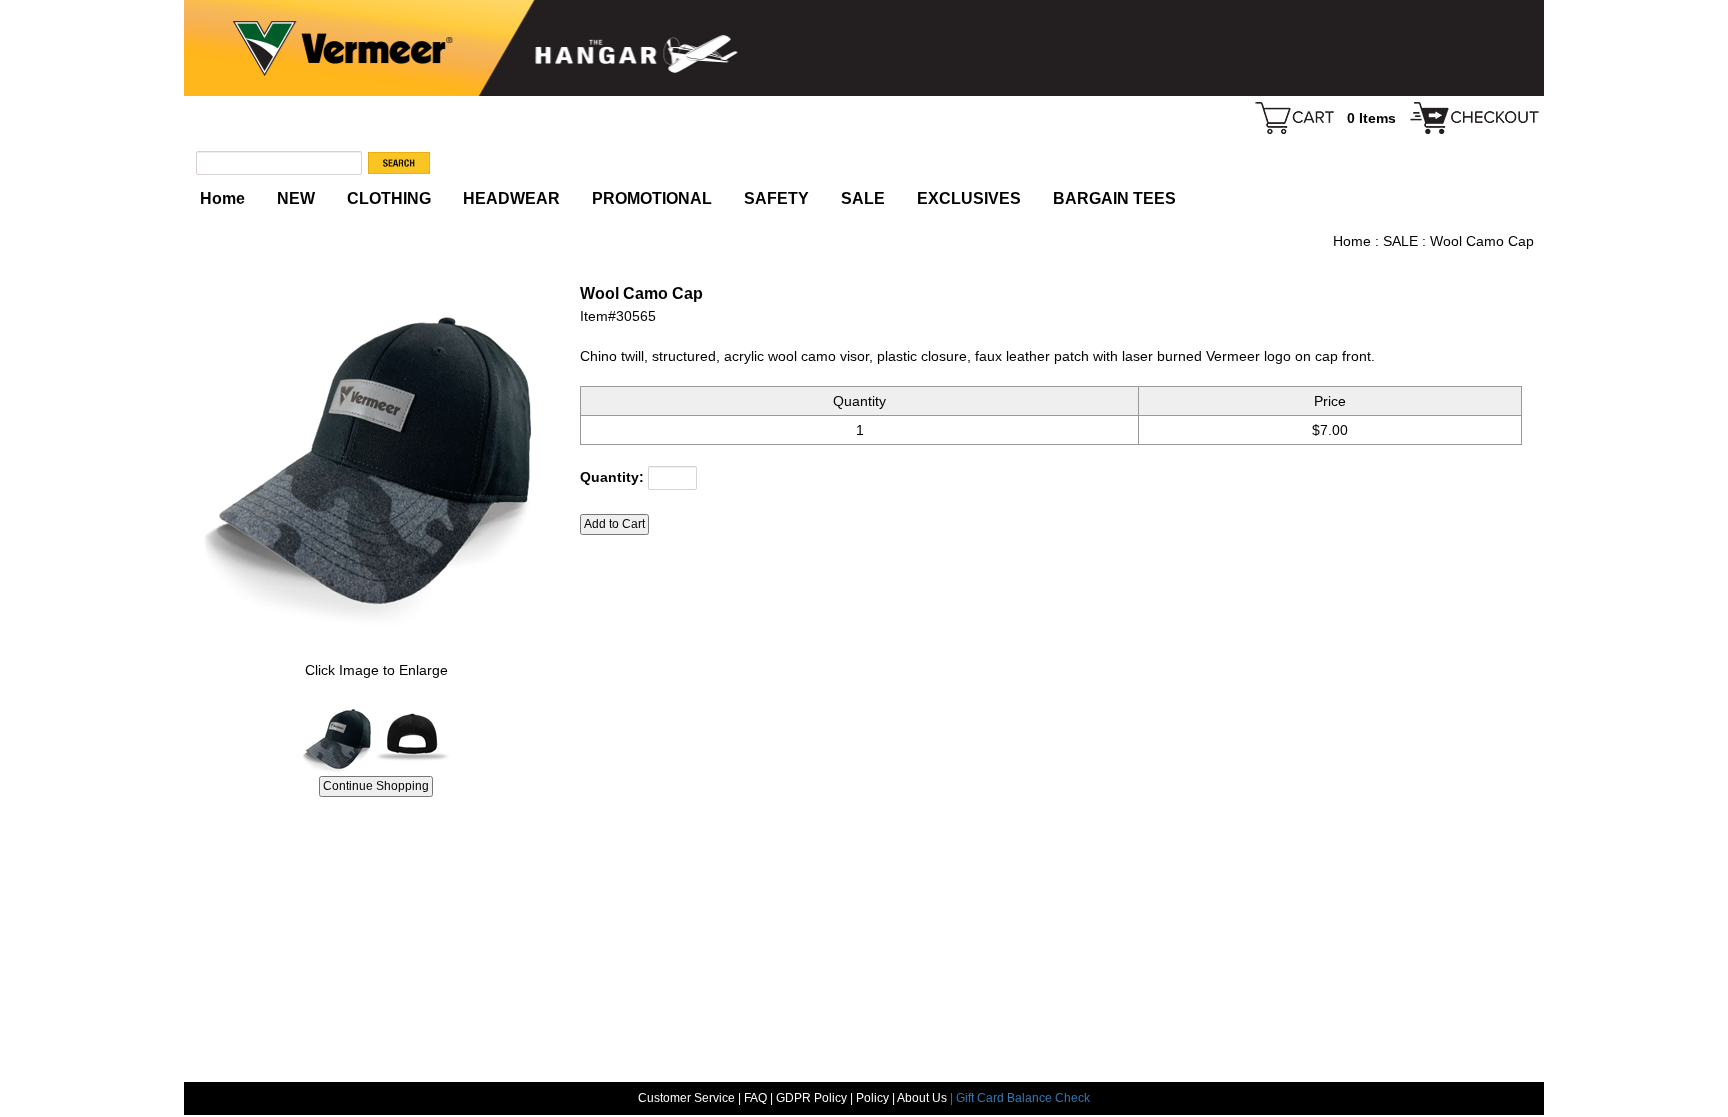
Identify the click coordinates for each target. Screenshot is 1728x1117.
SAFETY (776, 198)
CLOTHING (389, 198)
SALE (863, 198)
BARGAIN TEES (1114, 198)
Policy (872, 1098)
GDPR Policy (811, 1098)
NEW (296, 198)
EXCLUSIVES (969, 198)
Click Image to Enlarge (376, 670)
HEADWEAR (511, 198)
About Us (923, 1098)
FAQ (755, 1098)
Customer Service (686, 1098)
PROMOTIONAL (652, 198)
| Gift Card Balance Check (1020, 1098)
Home (222, 198)
